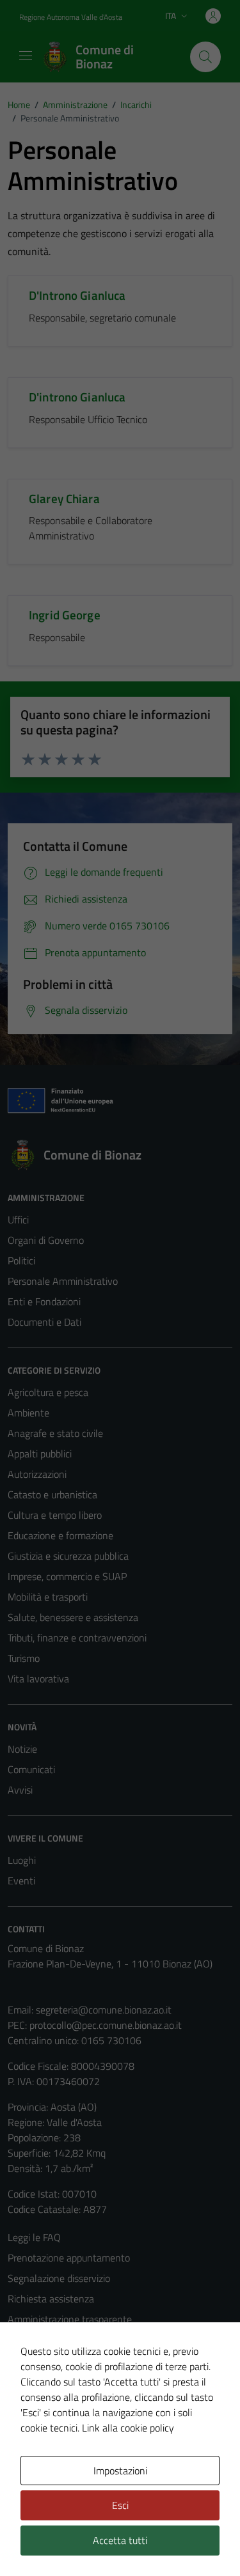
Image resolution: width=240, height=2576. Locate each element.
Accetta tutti (120, 2540)
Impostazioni (120, 2471)
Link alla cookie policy (128, 2428)
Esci (120, 2505)
